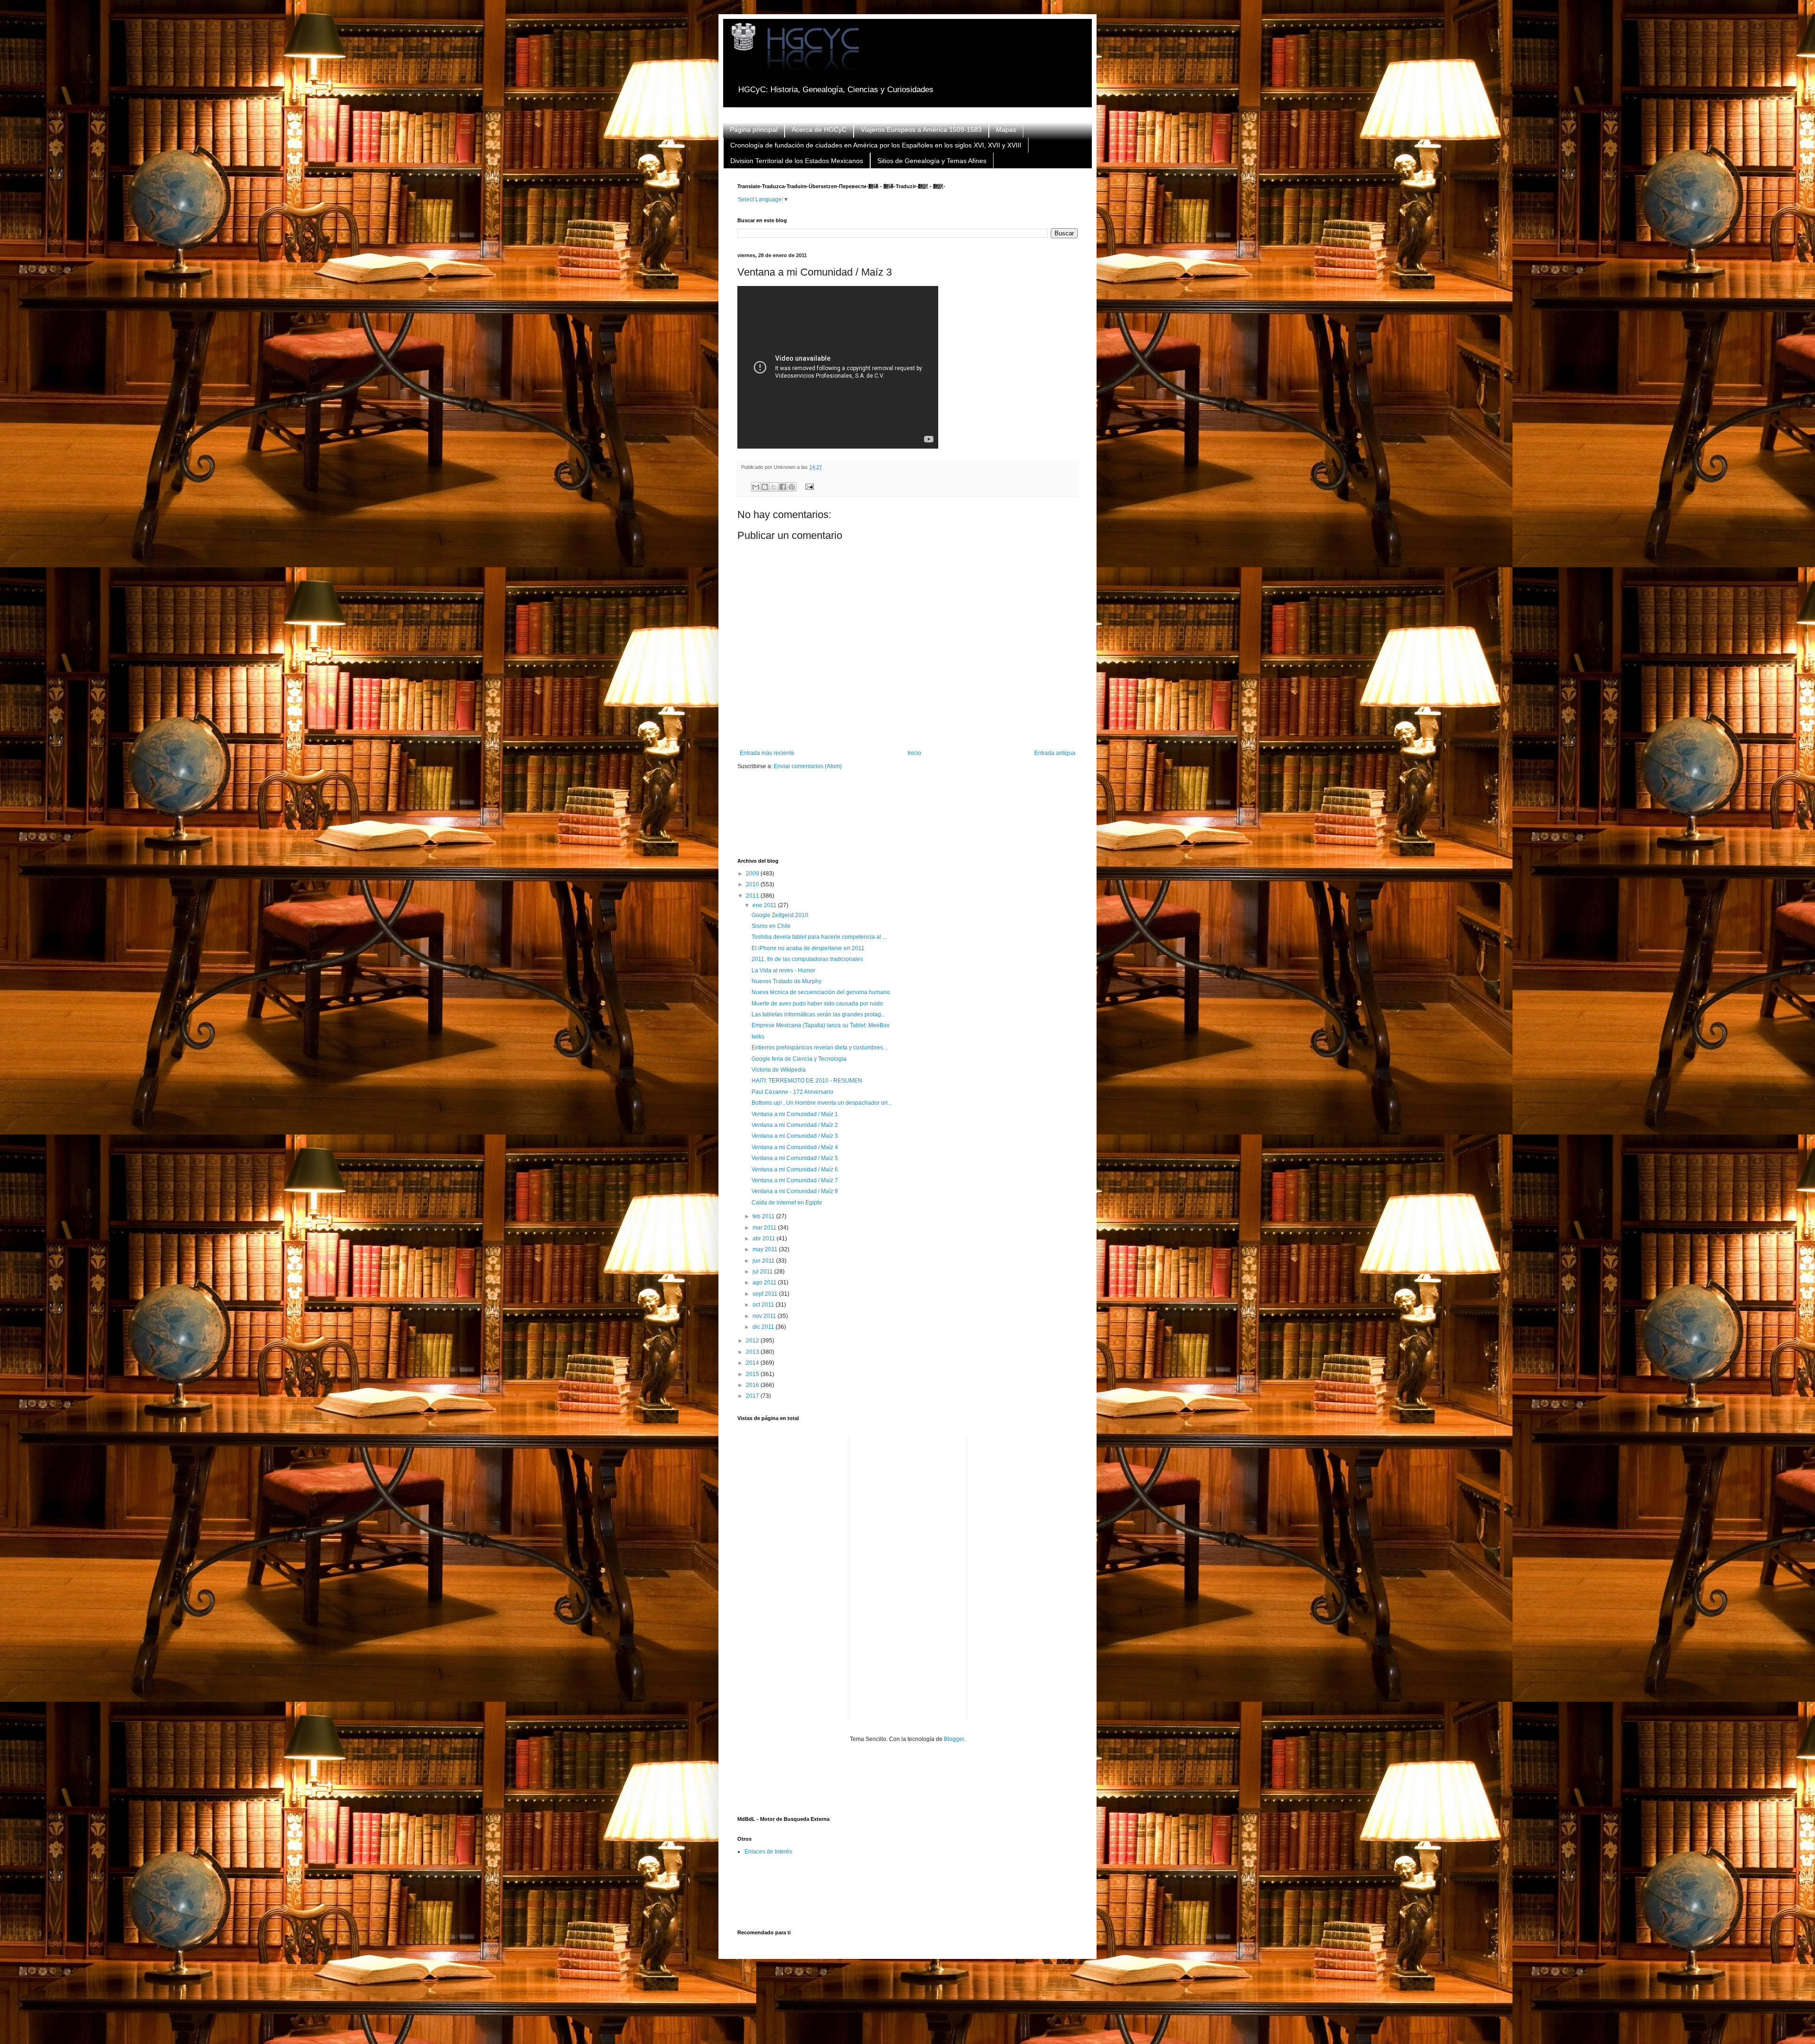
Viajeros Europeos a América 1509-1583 (921, 130)
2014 (753, 1363)
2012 (753, 1341)
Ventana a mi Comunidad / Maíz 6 (795, 1169)
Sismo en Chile (771, 926)
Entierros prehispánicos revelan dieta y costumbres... (819, 1048)
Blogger (954, 1739)
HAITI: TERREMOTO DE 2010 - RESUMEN (807, 1081)
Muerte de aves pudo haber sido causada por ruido (817, 1004)
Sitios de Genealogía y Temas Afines (932, 161)
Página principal (754, 130)
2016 (753, 1385)
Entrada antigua (1055, 753)
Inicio (914, 753)
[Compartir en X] (774, 487)
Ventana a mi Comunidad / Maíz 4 (795, 1147)
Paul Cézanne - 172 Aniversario (792, 1092)
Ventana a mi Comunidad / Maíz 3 (795, 1136)
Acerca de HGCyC (819, 130)
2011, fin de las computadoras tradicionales (807, 959)
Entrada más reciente (767, 753)
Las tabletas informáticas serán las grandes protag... (818, 1014)
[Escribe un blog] (765, 487)
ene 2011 (765, 905)
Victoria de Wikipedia (779, 1070)
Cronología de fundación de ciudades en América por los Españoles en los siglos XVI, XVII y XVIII (876, 145)
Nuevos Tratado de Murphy (786, 981)
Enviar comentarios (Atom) (808, 766)
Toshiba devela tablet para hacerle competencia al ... (819, 937)
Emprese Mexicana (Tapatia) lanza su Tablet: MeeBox (821, 1025)
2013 (753, 1352)
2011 (753, 896)
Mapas (1006, 130)
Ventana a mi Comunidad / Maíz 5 (795, 1158)
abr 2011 (765, 1239)
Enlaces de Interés (768, 1852)
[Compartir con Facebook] (783, 487)
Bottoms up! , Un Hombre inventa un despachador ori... (822, 1103)
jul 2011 (763, 1272)
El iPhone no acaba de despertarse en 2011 (808, 948)
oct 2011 (764, 1305)
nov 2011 (765, 1316)
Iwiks (758, 1037)
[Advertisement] (909, 820)
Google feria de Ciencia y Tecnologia (799, 1059)
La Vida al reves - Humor (783, 970)
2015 (753, 1374)
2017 (753, 1396)
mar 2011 (765, 1228)
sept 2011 (766, 1294)
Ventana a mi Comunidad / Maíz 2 (795, 1125)
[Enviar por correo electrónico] (756, 487)
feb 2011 (764, 1216)
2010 (753, 884)
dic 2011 (764, 1327)
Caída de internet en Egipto (787, 1203)
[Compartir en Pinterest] (792, 487)
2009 (753, 874)
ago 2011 (765, 1282)
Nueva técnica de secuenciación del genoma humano (821, 992)
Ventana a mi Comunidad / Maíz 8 (795, 1191)
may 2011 (766, 1249)
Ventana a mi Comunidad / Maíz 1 (795, 1114)
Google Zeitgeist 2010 (780, 915)
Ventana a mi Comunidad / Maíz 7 (795, 1180)
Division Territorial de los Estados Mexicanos (797, 161)
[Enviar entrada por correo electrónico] (808, 486)
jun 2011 (764, 1261)
